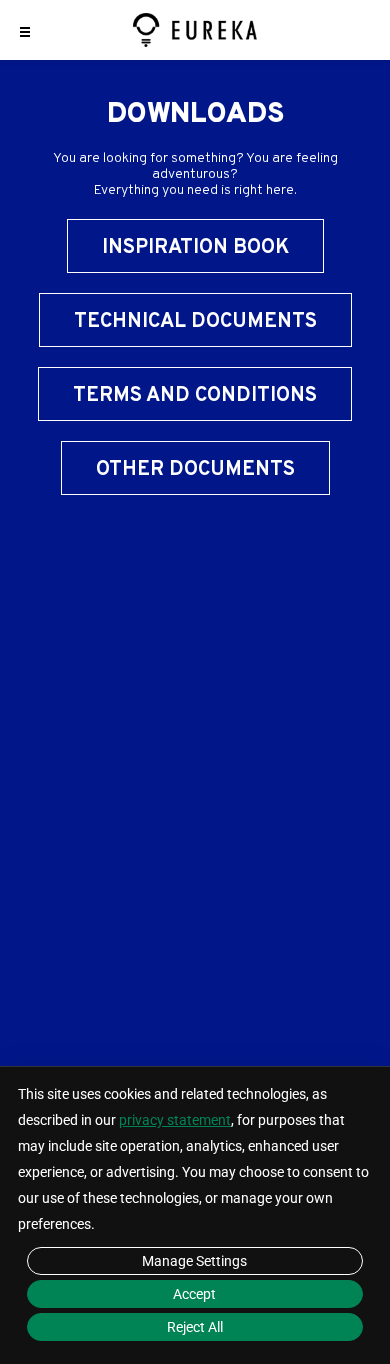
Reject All (195, 1327)
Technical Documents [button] (195, 322)
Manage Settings (194, 1261)
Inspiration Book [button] (195, 248)
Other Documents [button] (195, 470)
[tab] (195, 330)
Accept (194, 1294)
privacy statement (175, 1120)
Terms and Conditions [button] (195, 396)
